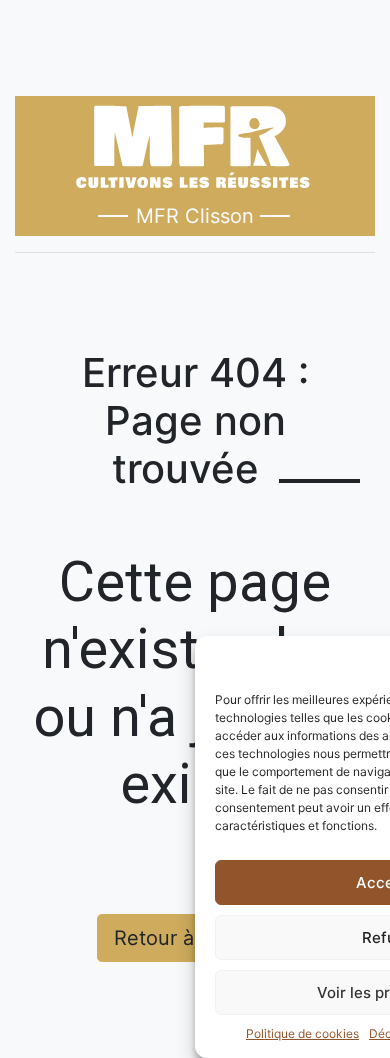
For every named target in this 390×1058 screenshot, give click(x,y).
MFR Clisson (195, 216)
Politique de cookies (302, 1033)
